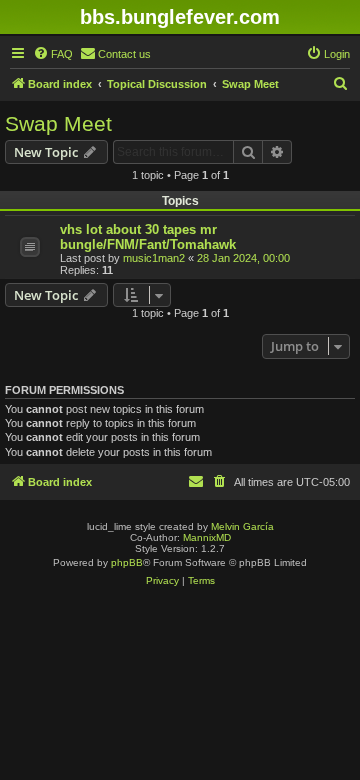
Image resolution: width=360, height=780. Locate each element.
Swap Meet (58, 123)
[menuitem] (53, 54)
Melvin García (242, 526)
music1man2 (154, 258)
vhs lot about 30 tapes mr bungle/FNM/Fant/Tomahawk (148, 237)
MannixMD (207, 537)
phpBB (127, 562)
